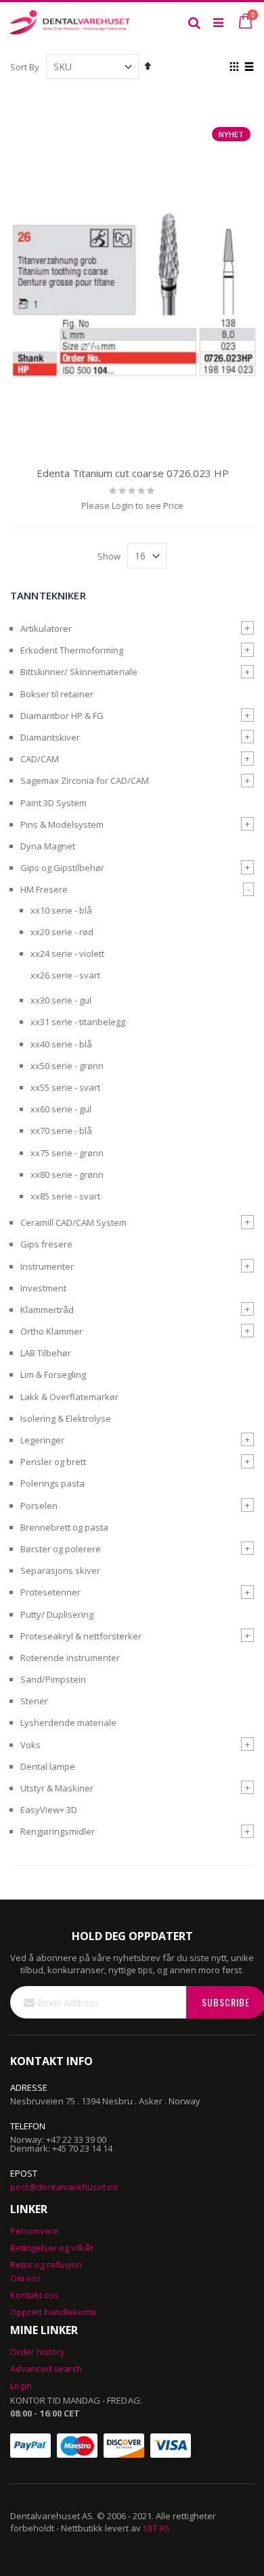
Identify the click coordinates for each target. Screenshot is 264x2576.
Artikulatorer (46, 628)
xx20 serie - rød (62, 932)
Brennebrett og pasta (64, 1527)
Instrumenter (47, 1266)
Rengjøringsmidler (58, 1831)
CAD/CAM (40, 759)
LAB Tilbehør (46, 1353)
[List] (249, 68)
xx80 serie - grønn (67, 1174)
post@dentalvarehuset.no (64, 2187)
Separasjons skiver (60, 1570)
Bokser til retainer (57, 694)
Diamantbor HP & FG (62, 716)
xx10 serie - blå (61, 910)
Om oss (26, 2278)
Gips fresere (46, 1244)
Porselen (39, 1506)
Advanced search (46, 2369)
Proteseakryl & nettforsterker (81, 1636)
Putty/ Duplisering (57, 1614)
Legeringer (42, 1440)
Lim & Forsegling (53, 1374)
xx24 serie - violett (67, 953)
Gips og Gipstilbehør (62, 868)
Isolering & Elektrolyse (66, 1418)
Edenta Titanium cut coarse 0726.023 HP (133, 473)
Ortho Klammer (51, 1331)
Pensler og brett (53, 1462)
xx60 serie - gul (61, 1109)
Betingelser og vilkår (52, 2248)
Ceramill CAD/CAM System (73, 1222)
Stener (34, 1701)
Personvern (35, 2231)
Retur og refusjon (46, 2264)
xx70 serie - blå (61, 1131)
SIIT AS (156, 2528)
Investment (43, 1288)
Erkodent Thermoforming (72, 650)
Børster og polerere (61, 1549)
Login (21, 2385)
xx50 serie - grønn (67, 1066)
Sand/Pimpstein (53, 1679)
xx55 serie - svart (65, 1087)
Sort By (25, 67)
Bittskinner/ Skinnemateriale (79, 672)
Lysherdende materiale (68, 1723)
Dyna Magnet (48, 846)
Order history (38, 2352)
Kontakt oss (35, 2295)
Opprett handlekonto (53, 2312)
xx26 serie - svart (65, 975)
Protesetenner (50, 1592)
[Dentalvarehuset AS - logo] (71, 22)
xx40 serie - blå (61, 1044)
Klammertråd (47, 1310)
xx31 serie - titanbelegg (78, 1022)
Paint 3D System (53, 803)
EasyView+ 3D (49, 1810)
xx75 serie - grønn (67, 1153)
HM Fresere (44, 889)
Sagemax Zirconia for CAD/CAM (85, 781)
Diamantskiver (50, 737)
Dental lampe (48, 1766)
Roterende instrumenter (70, 1658)
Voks (30, 1745)
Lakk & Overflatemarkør (69, 1397)
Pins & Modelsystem (62, 824)
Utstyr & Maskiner (57, 1788)
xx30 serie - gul (61, 1000)
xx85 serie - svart (65, 1196)
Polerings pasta (52, 1483)
